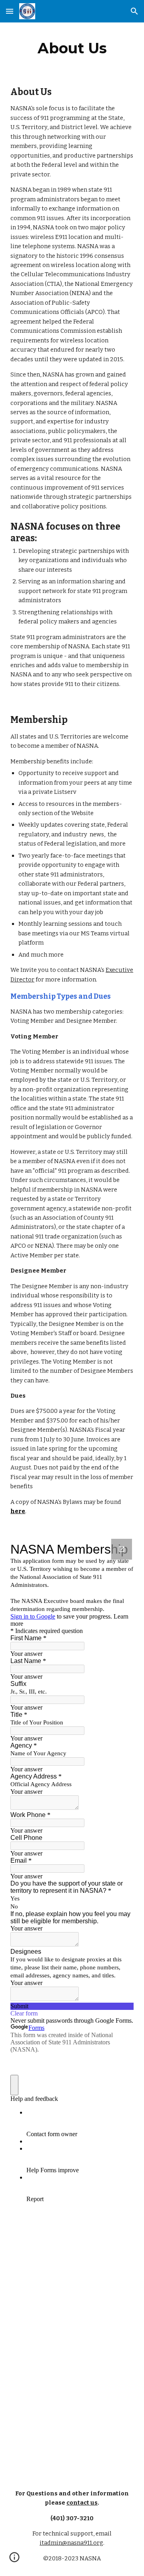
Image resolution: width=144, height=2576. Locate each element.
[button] (10, 11)
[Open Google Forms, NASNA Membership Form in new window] (122, 1549)
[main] (72, 48)
